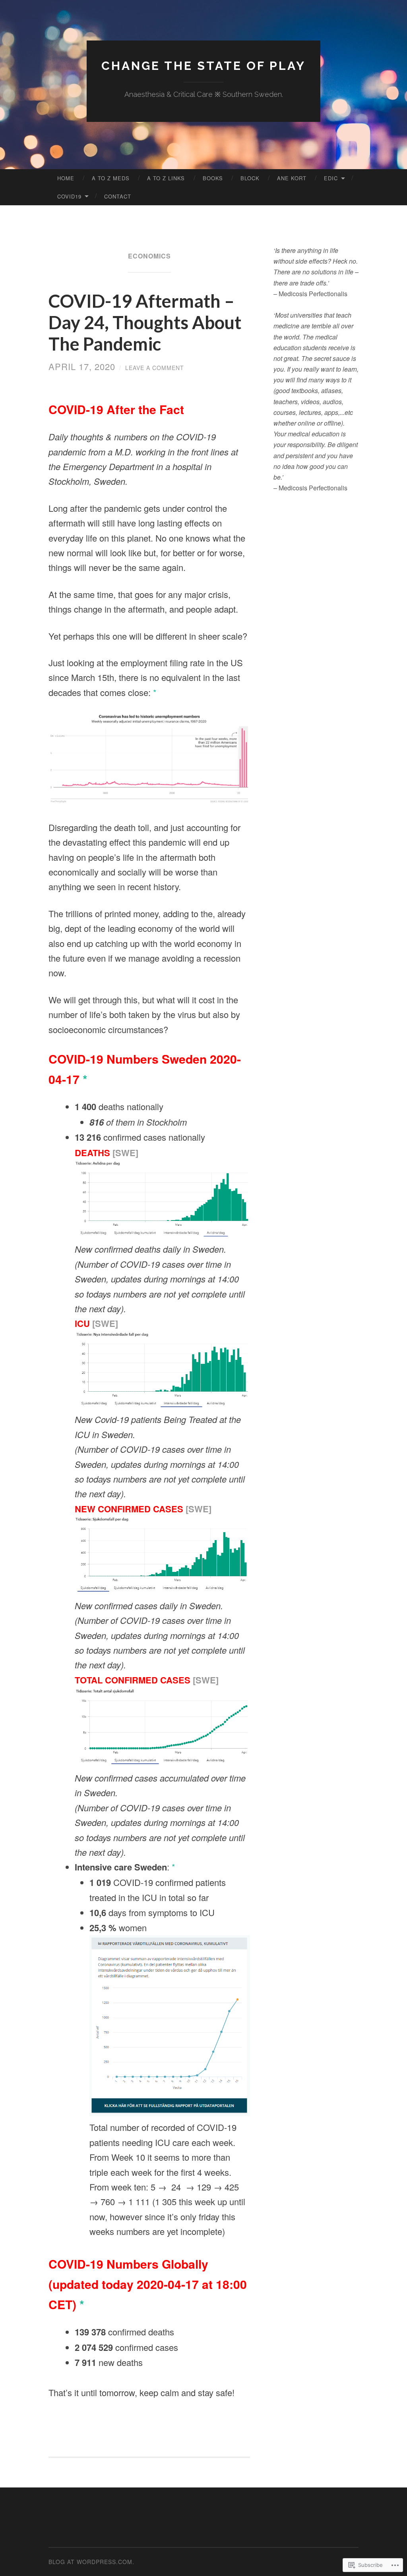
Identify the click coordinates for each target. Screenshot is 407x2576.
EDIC (331, 178)
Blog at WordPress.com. (91, 2562)
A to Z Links (166, 178)
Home (66, 178)
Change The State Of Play (203, 66)
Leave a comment (155, 368)
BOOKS (213, 178)
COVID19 (69, 196)
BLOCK (250, 178)
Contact (118, 196)
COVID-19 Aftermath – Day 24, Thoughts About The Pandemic (145, 322)
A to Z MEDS (111, 178)
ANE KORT (292, 178)
